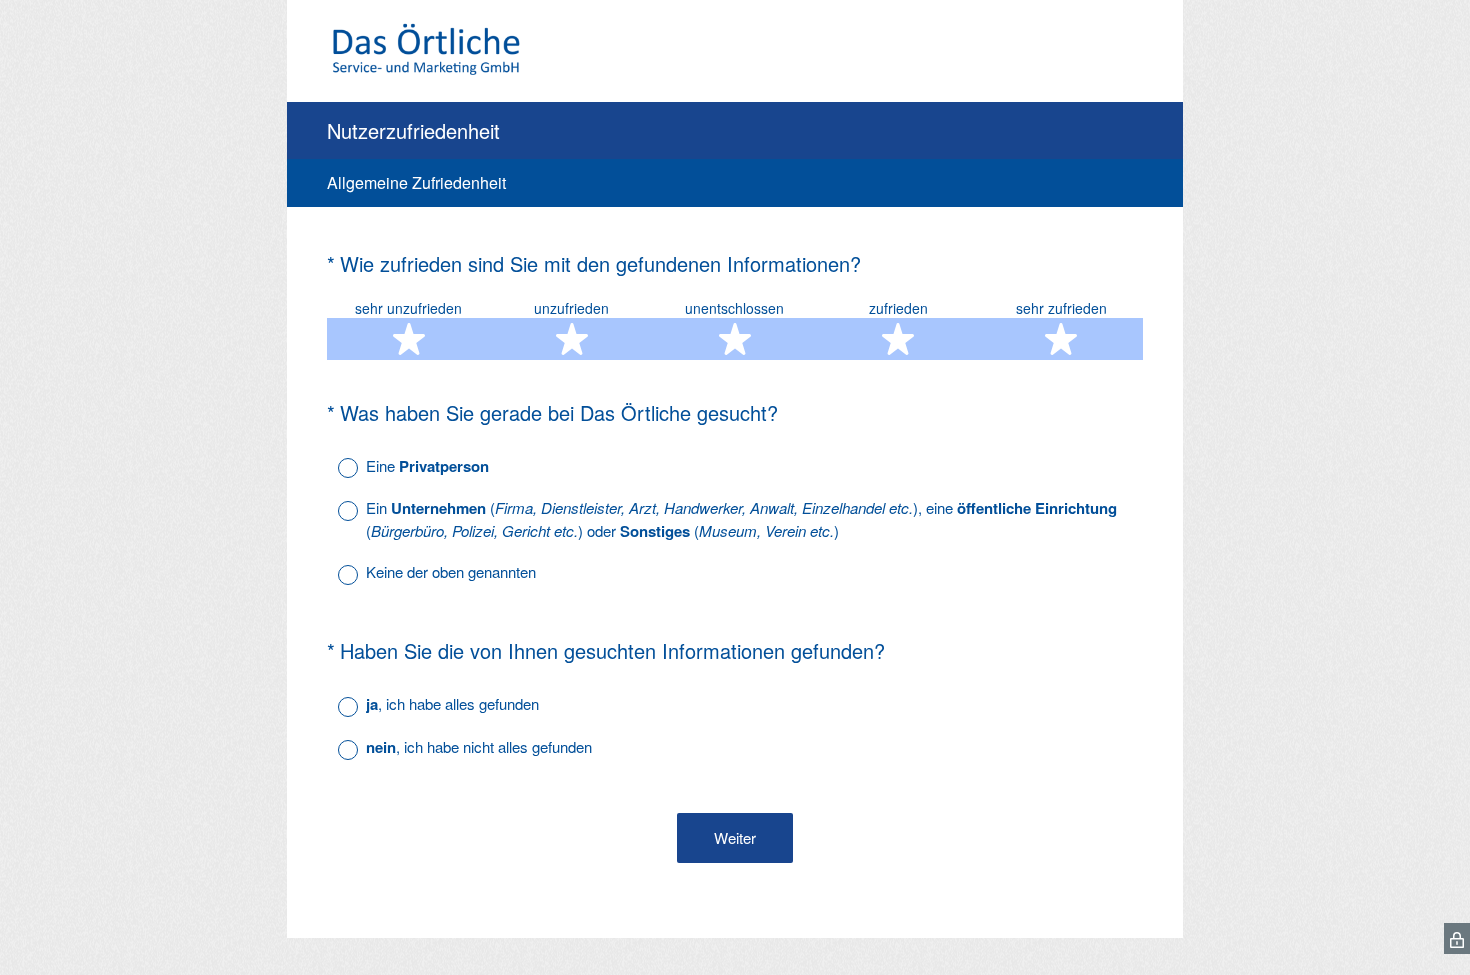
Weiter (735, 837)
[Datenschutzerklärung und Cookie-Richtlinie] (1457, 938)
